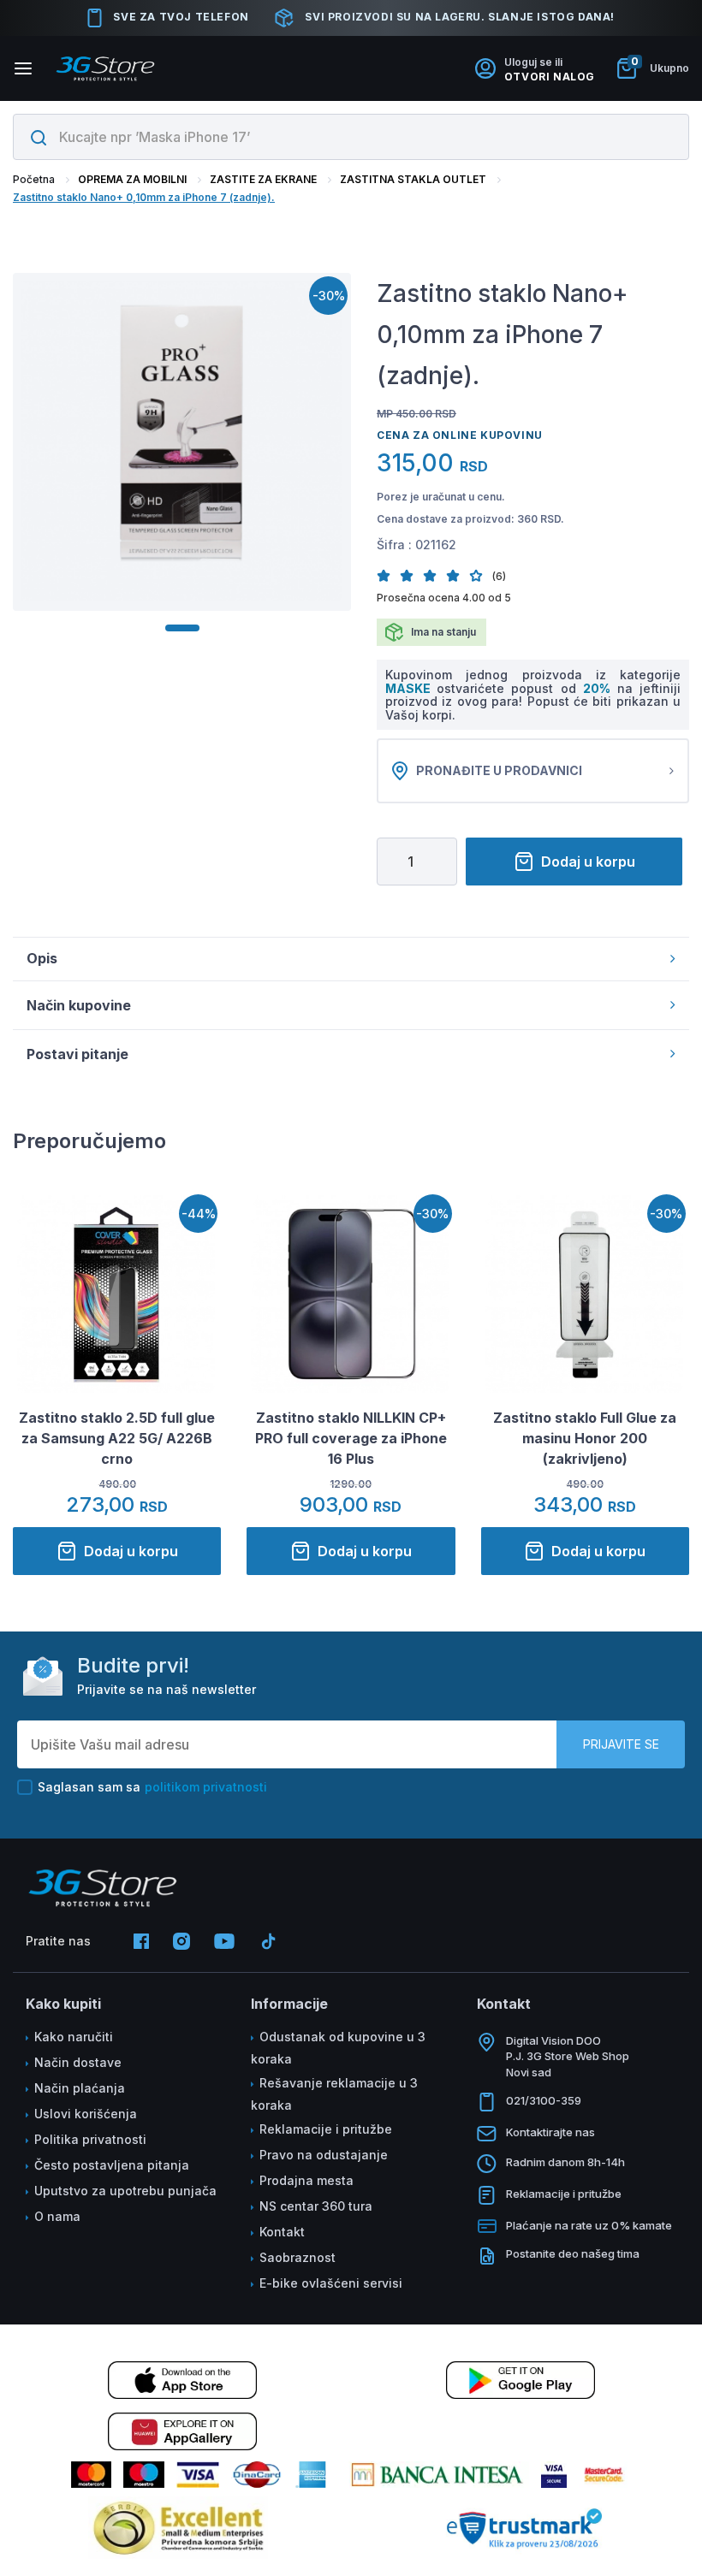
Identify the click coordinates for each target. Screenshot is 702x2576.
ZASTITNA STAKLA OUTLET (413, 179)
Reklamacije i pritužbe (326, 2129)
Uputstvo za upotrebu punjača (125, 2191)
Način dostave (78, 2062)
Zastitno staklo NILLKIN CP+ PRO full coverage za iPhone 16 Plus (351, 1438)
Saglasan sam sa (152, 1787)
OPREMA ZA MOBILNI (132, 179)
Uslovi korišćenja (86, 2114)
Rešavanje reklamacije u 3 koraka (334, 2094)
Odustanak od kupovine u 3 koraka (338, 2048)
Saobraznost (297, 2257)
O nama (57, 2216)
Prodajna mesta (306, 2180)
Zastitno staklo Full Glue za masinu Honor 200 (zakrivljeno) (585, 1438)
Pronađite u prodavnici (499, 770)
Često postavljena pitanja (112, 2165)
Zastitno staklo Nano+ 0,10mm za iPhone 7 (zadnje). (144, 197)
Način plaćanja (80, 2088)
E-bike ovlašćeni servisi (331, 2283)
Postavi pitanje (77, 1054)
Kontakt (282, 2232)
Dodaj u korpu (588, 862)
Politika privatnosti (90, 2139)
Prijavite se (621, 1744)
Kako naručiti (74, 2037)
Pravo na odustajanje (324, 2155)
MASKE (411, 688)
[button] (388, 575)
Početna (34, 179)
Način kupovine (79, 1005)
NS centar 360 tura (316, 2206)
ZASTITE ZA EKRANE (263, 179)
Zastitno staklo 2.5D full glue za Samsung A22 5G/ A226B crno (117, 1438)
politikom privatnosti (206, 1787)
